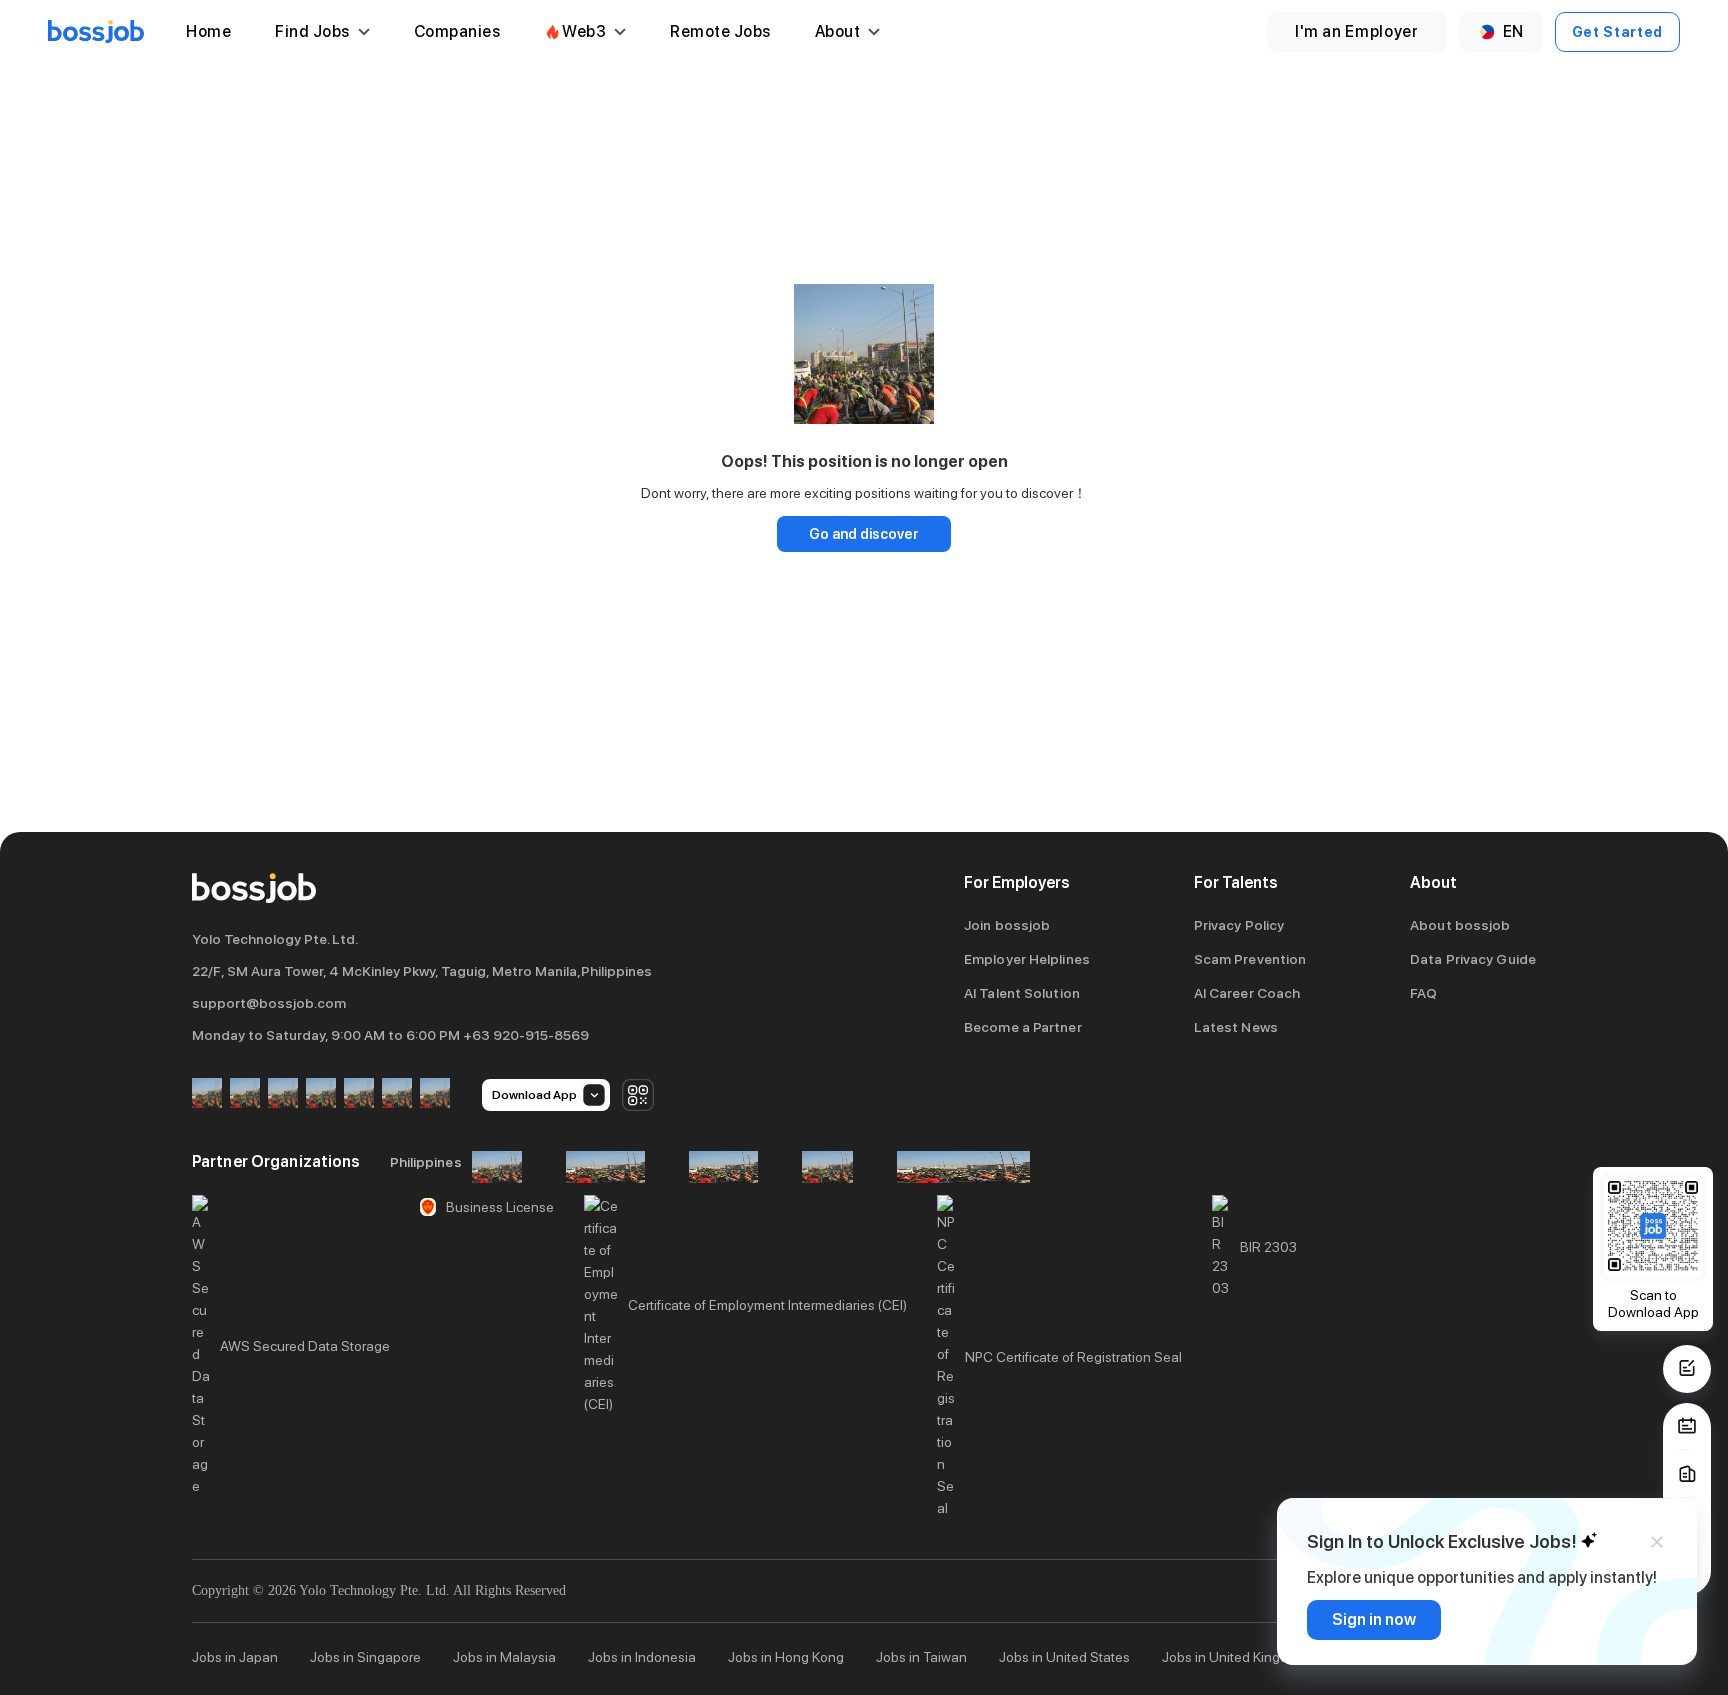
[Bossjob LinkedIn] (245, 1094)
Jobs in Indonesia (642, 1657)
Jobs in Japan (235, 1657)
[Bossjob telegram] (435, 1094)
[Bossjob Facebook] (207, 1094)
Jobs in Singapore (365, 1657)
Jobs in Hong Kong (786, 1657)
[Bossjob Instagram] (283, 1094)
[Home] (96, 32)
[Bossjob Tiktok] (397, 1094)
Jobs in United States (1064, 1657)
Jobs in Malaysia (504, 1657)
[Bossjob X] (359, 1094)
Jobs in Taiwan (921, 1657)
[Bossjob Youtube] (321, 1094)
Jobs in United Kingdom (1234, 1657)
